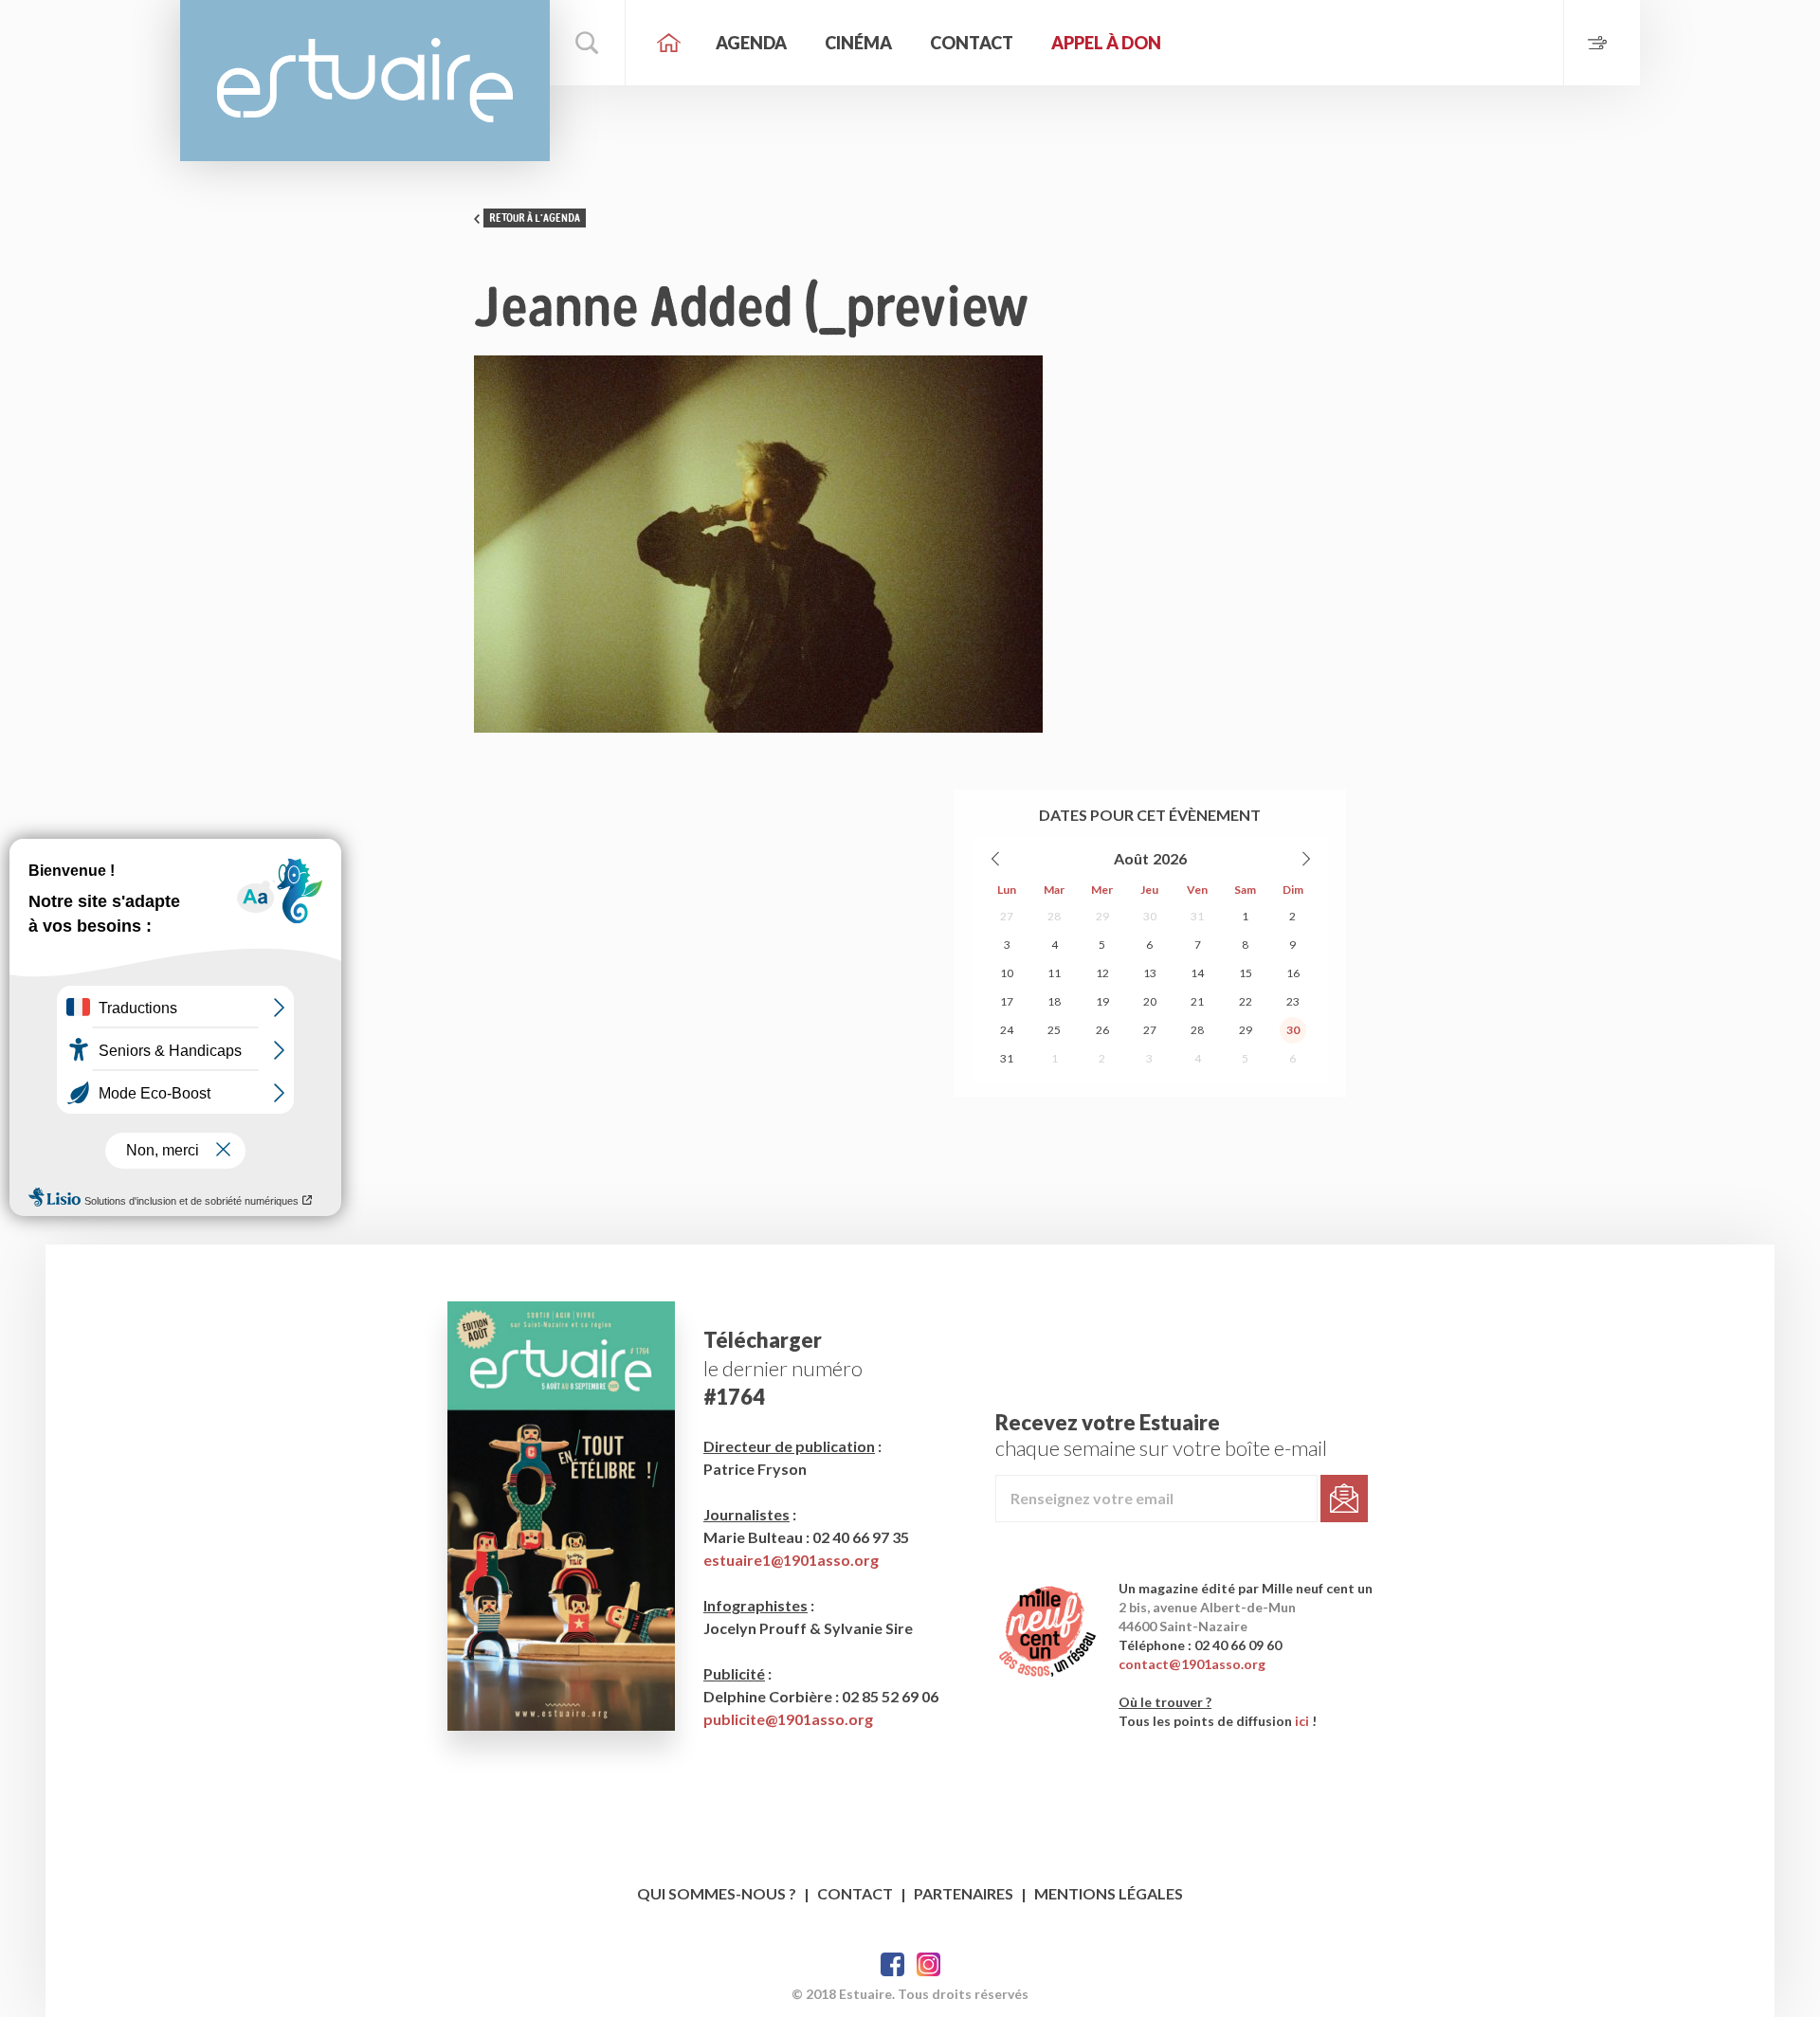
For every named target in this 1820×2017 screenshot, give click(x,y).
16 (1293, 973)
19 (1102, 1001)
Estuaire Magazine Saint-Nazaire (365, 81)
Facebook (892, 1964)
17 (1007, 1001)
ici (1302, 1721)
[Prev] (996, 859)
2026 (1170, 858)
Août (1131, 858)
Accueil (668, 43)
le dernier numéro (783, 1368)
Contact (972, 43)
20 (1150, 1001)
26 (1102, 1030)
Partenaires (964, 1893)
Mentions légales (1109, 1893)
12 (1102, 973)
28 (1054, 916)
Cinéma (858, 43)
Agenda (751, 43)
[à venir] (1602, 43)
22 (1246, 1001)
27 (1007, 916)
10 (1007, 973)
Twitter (928, 1964)
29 (1102, 916)
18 (1054, 1001)
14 (1197, 973)
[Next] (1305, 859)
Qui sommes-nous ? (717, 1893)
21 (1197, 1001)
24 (1007, 1030)
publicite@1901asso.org (788, 1719)
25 (1054, 1030)
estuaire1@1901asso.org (791, 1560)
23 (1293, 1001)
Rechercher (588, 43)
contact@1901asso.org (1192, 1664)
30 (1150, 916)
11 (1054, 973)
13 (1150, 973)
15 (1246, 973)
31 (1197, 916)
